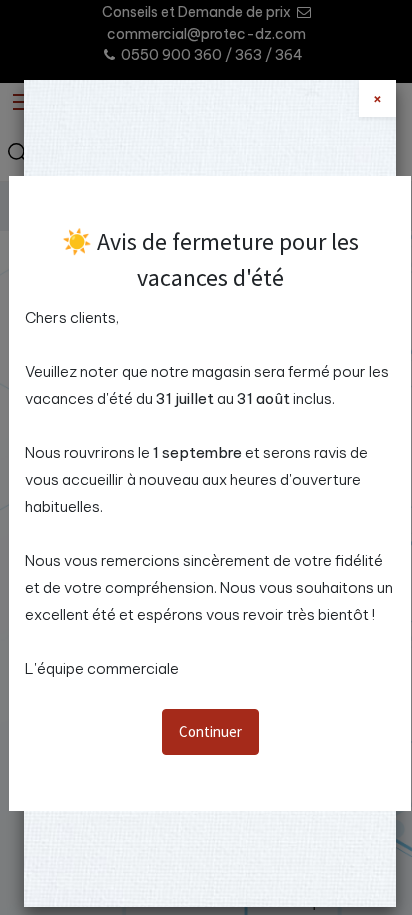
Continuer (210, 731)
